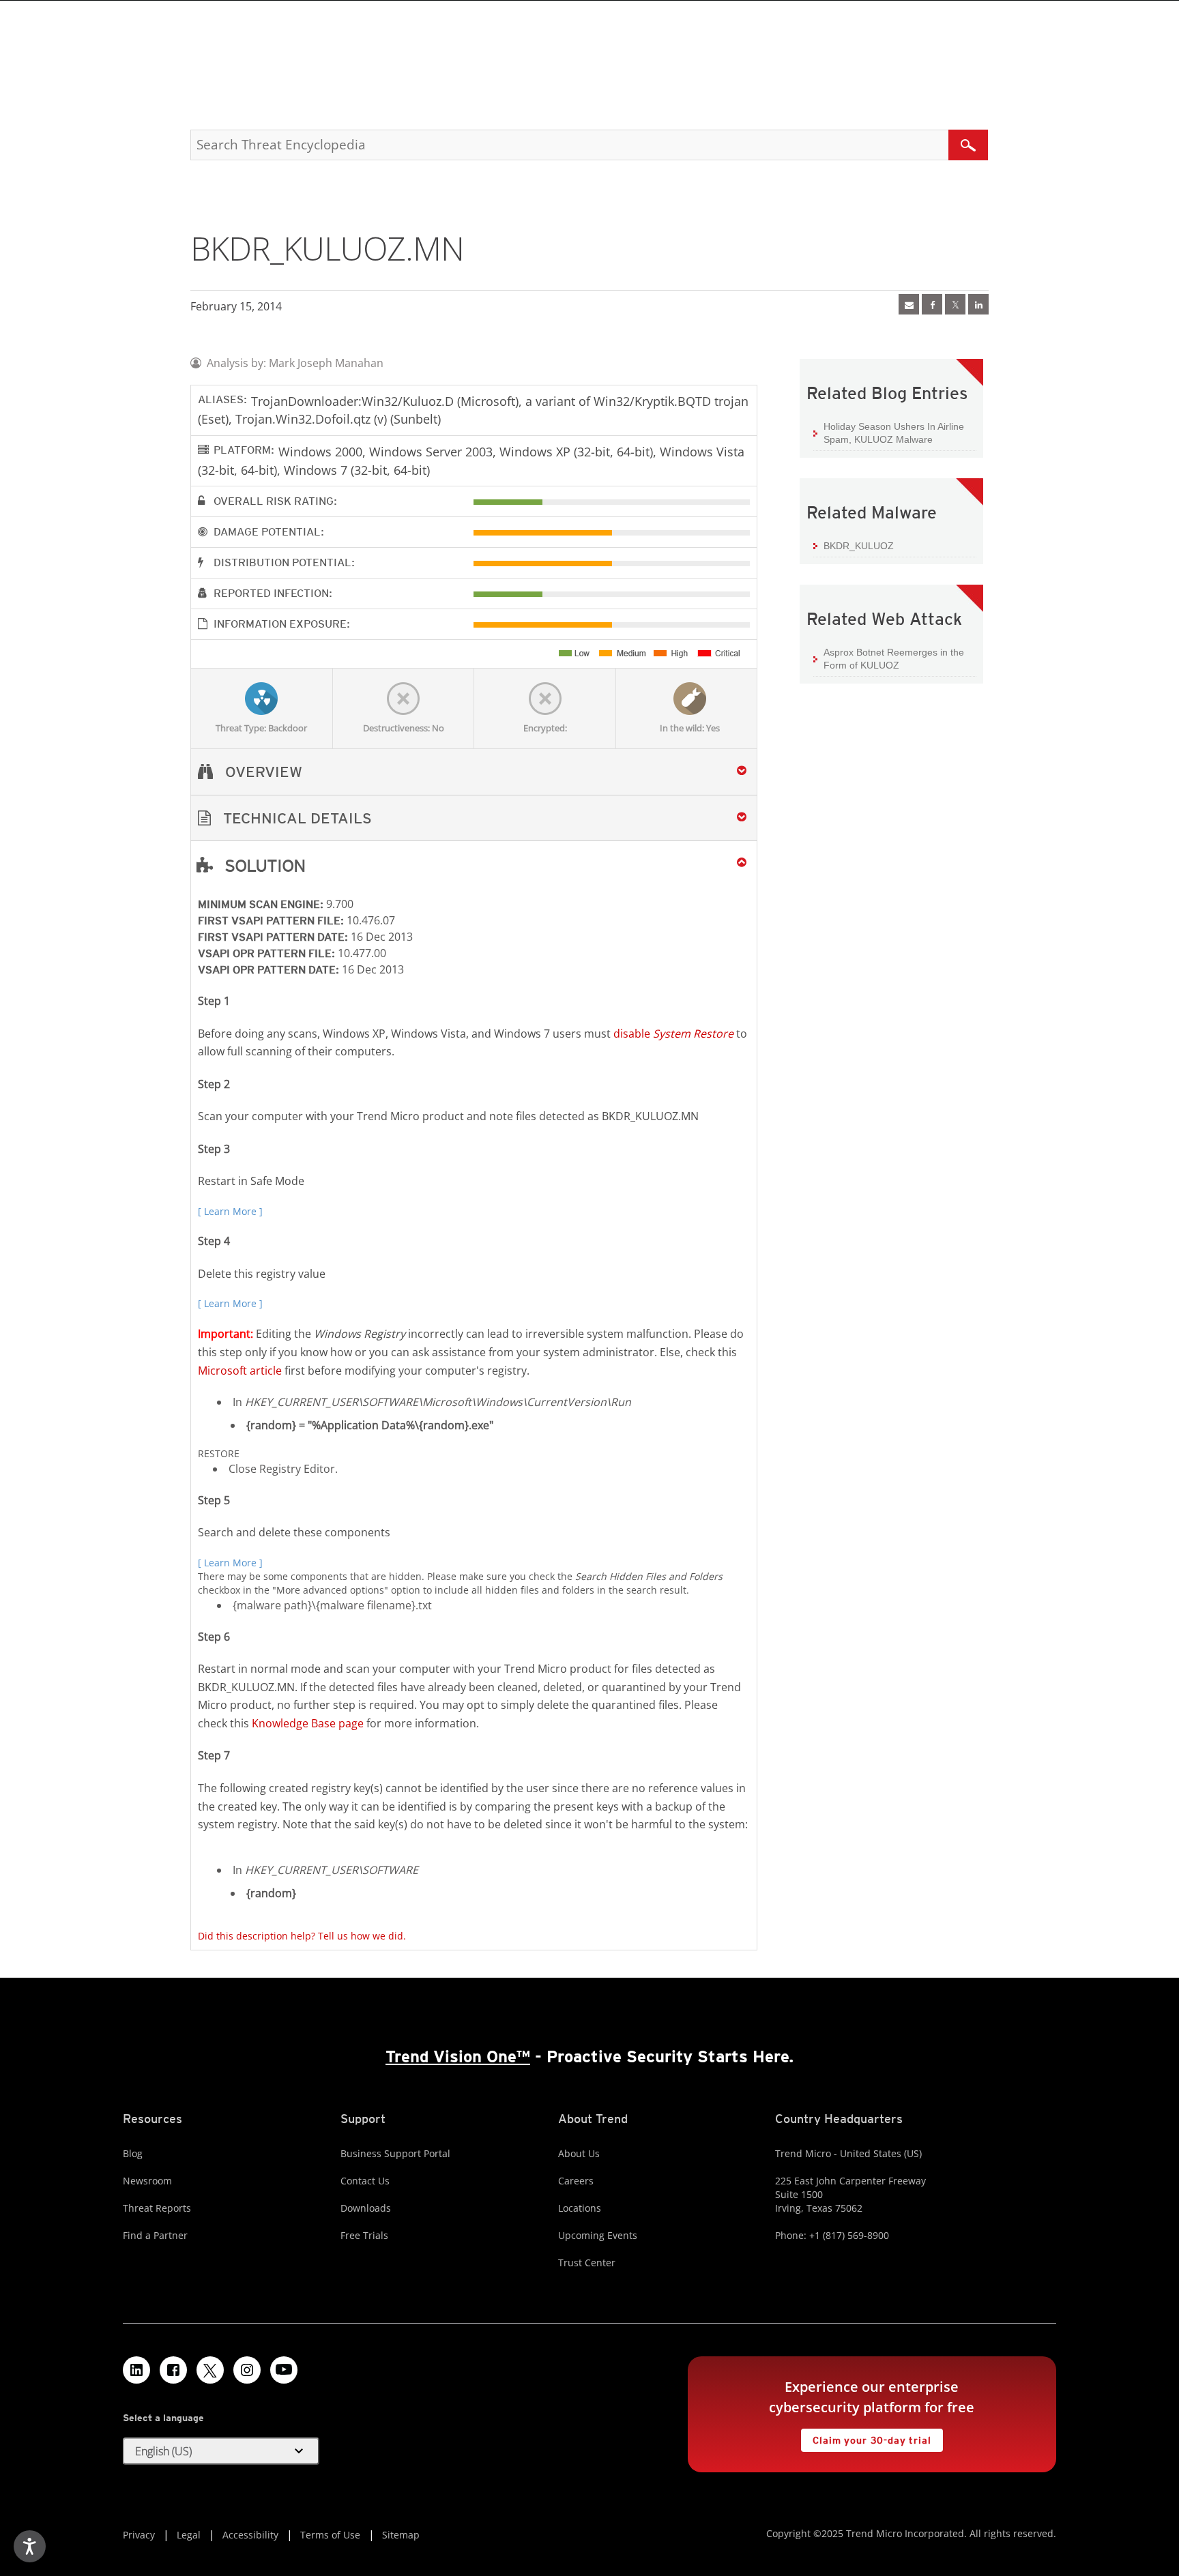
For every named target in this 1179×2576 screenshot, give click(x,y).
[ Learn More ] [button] (230, 1211)
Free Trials (364, 2235)
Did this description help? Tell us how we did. (302, 1936)
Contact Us (365, 2181)
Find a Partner (155, 2235)
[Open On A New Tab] (955, 304)
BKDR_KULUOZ (859, 546)
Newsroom (147, 2181)
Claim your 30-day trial (866, 2437)
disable (673, 1034)
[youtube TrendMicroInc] (284, 2370)
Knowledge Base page (308, 1723)
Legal (189, 2535)
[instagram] (247, 2370)
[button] (474, 818)
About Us (579, 2153)
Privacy (139, 2535)
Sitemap (401, 2535)
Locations (580, 2208)
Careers (576, 2181)
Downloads (366, 2208)
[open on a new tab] (210, 2370)
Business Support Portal (395, 2153)
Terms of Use (330, 2535)
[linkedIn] (978, 304)
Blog (133, 2153)
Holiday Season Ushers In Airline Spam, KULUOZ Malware (894, 433)
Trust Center (587, 2263)
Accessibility (250, 2535)
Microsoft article (240, 1371)
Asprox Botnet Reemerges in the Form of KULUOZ (894, 659)
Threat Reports (157, 2208)
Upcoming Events (598, 2235)
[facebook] (932, 304)
